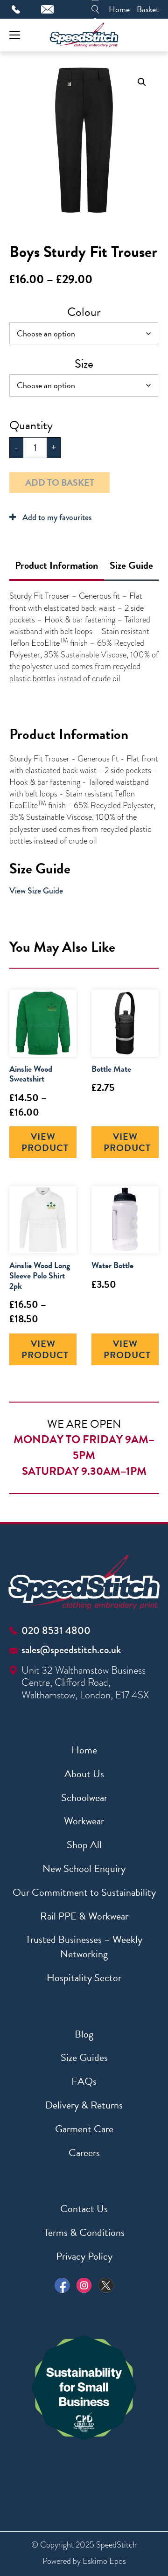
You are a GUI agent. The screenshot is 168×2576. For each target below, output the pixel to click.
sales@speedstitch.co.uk (71, 1650)
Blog (84, 2034)
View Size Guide (36, 891)
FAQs (84, 2081)
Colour (84, 312)
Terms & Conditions (84, 2232)
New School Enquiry (84, 1868)
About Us (84, 1774)
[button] (142, 82)
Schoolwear (84, 1798)
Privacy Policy (84, 2256)
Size (84, 364)
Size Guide (131, 565)
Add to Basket (60, 482)
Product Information (56, 565)
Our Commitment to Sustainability (84, 1892)
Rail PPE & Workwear (84, 1916)
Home (119, 9)
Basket (148, 9)
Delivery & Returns (84, 2105)
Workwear (84, 1821)
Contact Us (84, 2209)
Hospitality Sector (84, 1978)
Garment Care (84, 2129)
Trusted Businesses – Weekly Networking (84, 1947)
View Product (45, 1142)
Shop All (84, 1845)
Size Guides (84, 2057)
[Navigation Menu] (15, 35)
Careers (84, 2153)
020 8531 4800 (56, 1630)
